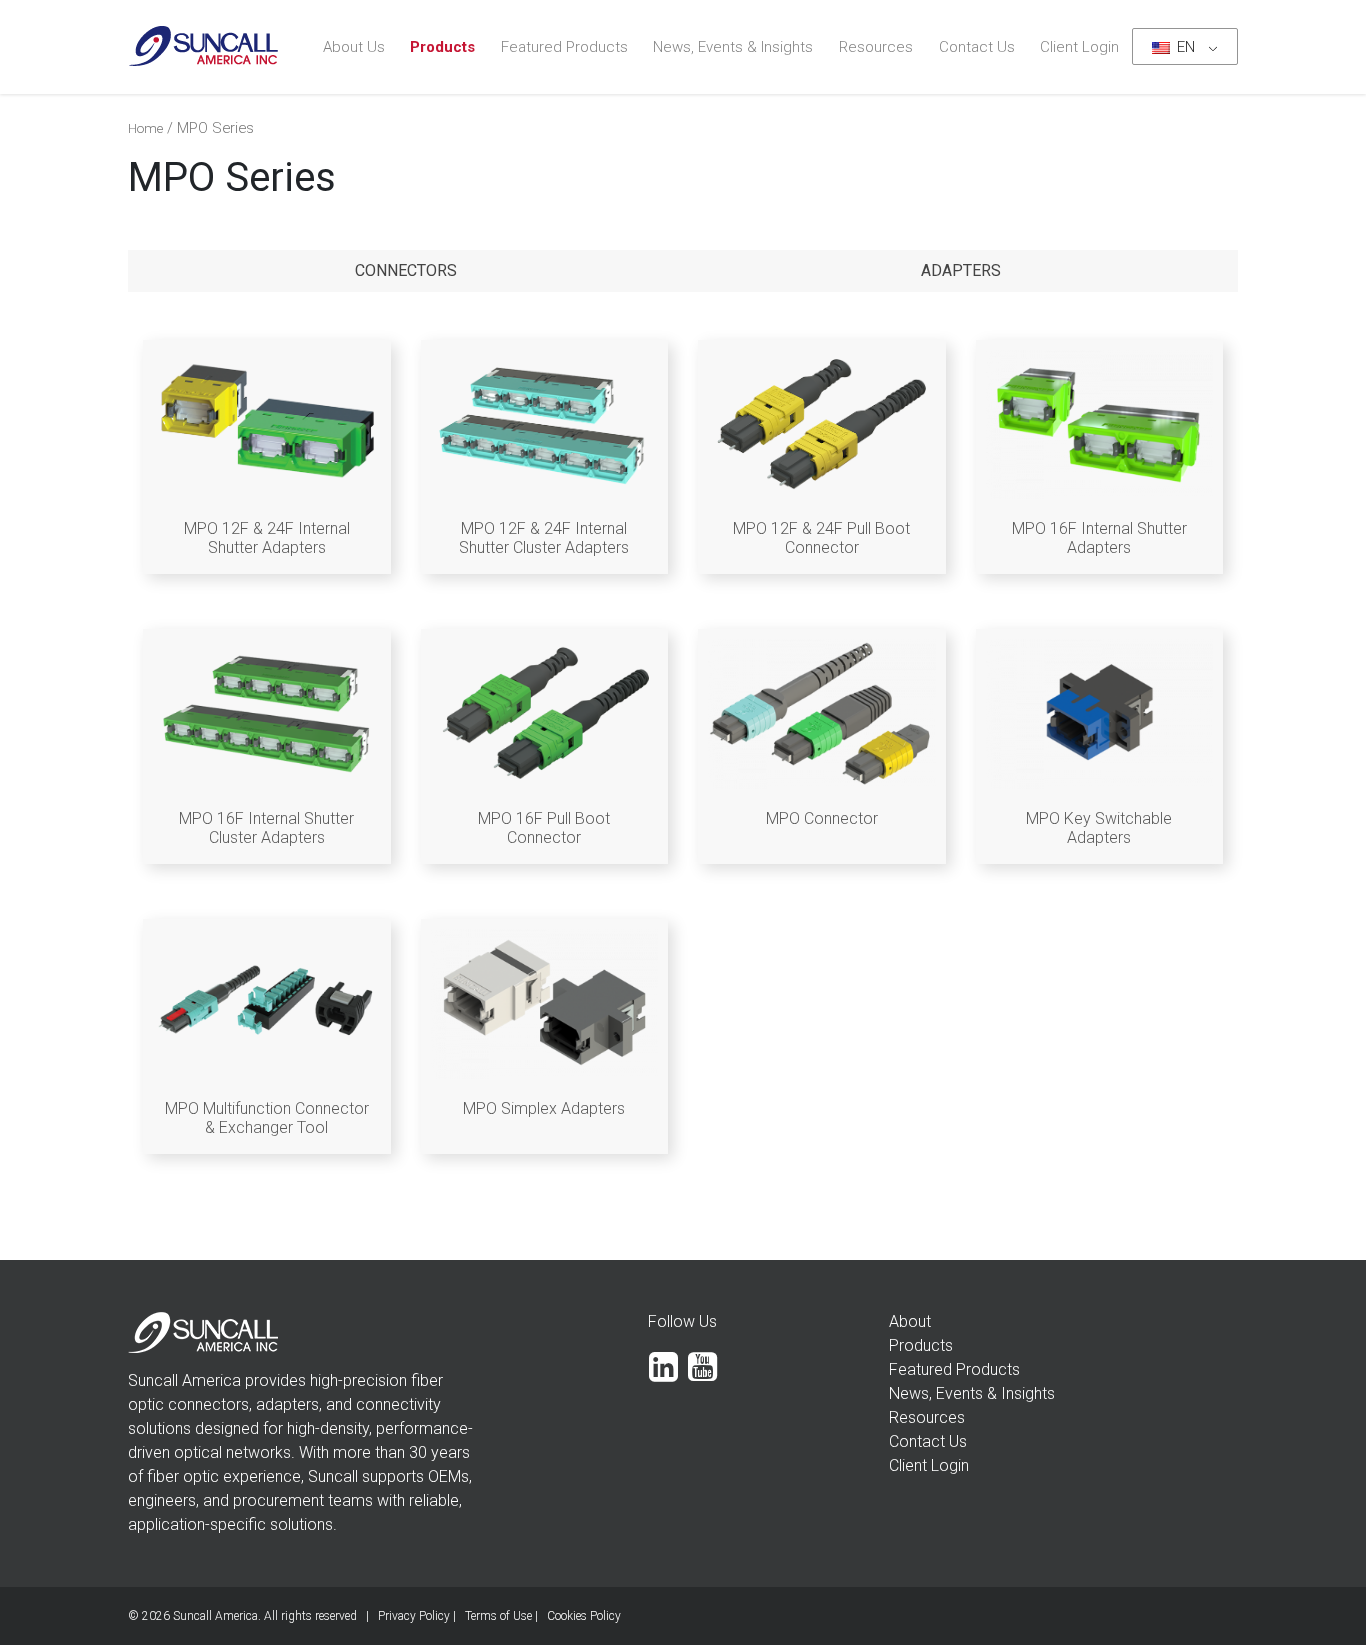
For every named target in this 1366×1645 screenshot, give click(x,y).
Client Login (1079, 47)
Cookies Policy (584, 1616)
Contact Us (977, 47)
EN (1184, 47)
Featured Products (564, 47)
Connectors (406, 270)
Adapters (961, 270)
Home (145, 128)
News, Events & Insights (733, 47)
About (910, 1321)
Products (442, 47)
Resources (876, 47)
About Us (354, 47)
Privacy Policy (414, 1616)
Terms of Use (498, 1616)
